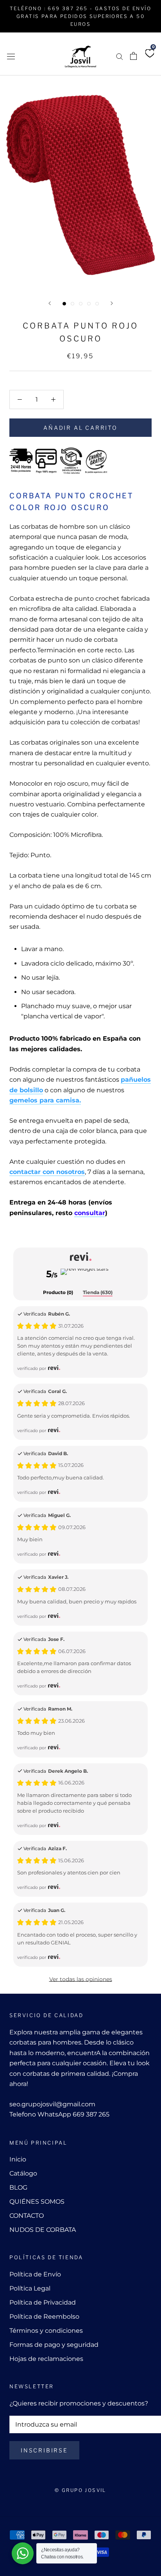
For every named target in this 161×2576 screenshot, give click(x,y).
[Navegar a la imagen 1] (64, 304)
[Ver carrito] (133, 56)
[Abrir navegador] (11, 56)
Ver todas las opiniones (81, 1979)
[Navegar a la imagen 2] (72, 304)
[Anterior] (50, 303)
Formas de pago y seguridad (54, 2345)
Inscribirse (44, 2450)
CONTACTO (27, 2216)
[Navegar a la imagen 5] (97, 304)
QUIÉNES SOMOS (37, 2202)
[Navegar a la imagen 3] (81, 304)
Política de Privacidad (43, 2302)
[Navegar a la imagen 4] (89, 304)
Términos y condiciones (46, 2331)
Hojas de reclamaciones (46, 2359)
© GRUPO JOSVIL (80, 2490)
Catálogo (23, 2173)
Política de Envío (35, 2274)
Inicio (18, 2159)
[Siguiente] (112, 303)
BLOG (18, 2187)
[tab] (58, 1293)
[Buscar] (120, 56)
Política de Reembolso (44, 2317)
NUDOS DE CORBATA (43, 2230)
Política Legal (30, 2288)
